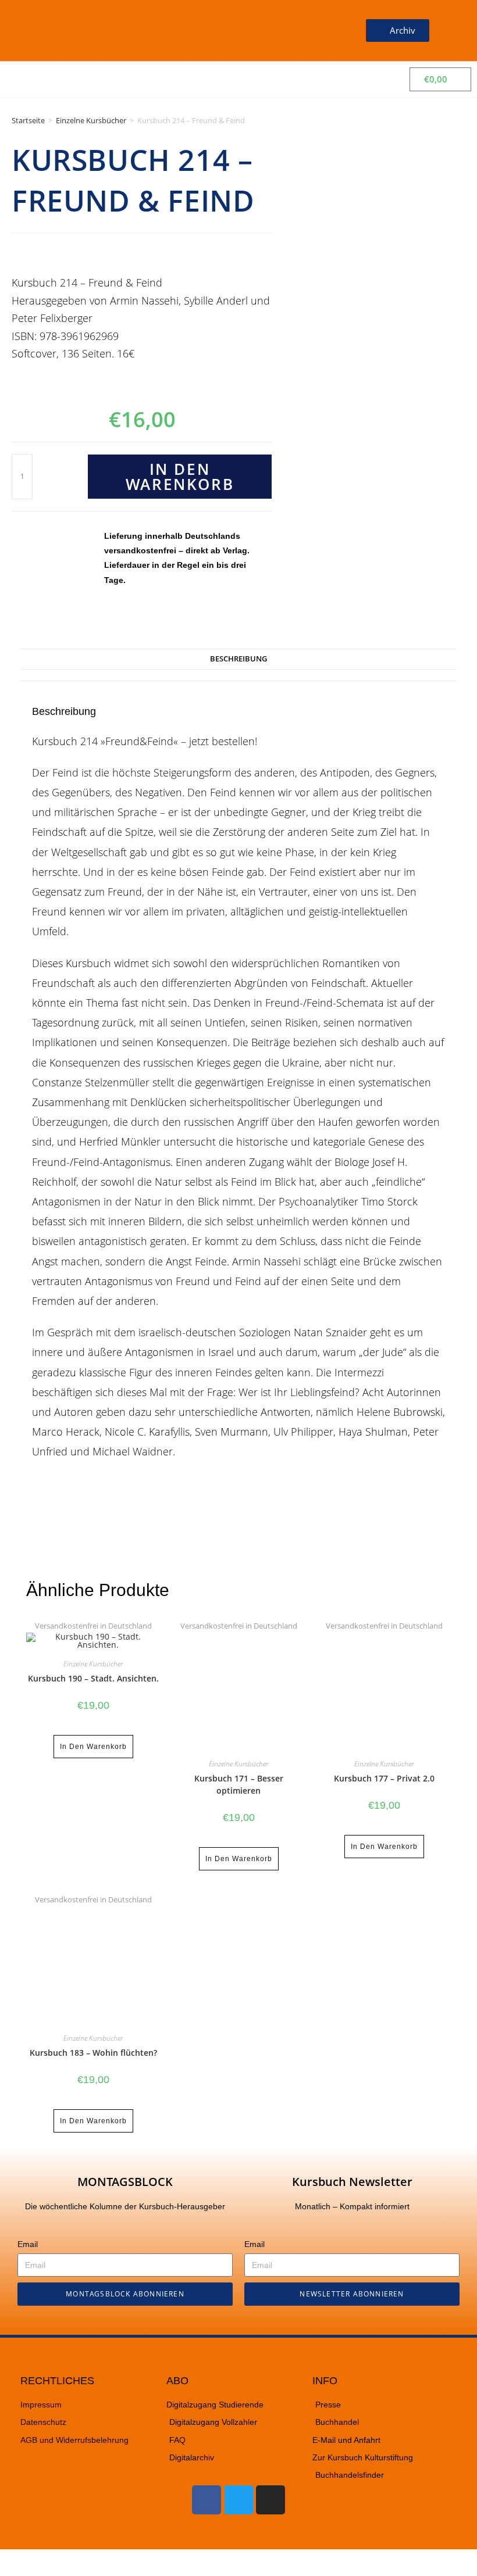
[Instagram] (270, 2500)
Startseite (28, 120)
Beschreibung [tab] (238, 659)
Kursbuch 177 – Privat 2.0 (384, 1778)
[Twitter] (238, 2500)
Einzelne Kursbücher (91, 120)
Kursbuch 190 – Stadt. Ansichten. (93, 1678)
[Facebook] (207, 2500)
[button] (318, 31)
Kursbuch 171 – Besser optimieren (239, 1784)
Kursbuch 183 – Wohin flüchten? (93, 2053)
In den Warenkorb (180, 477)
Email (28, 2244)
